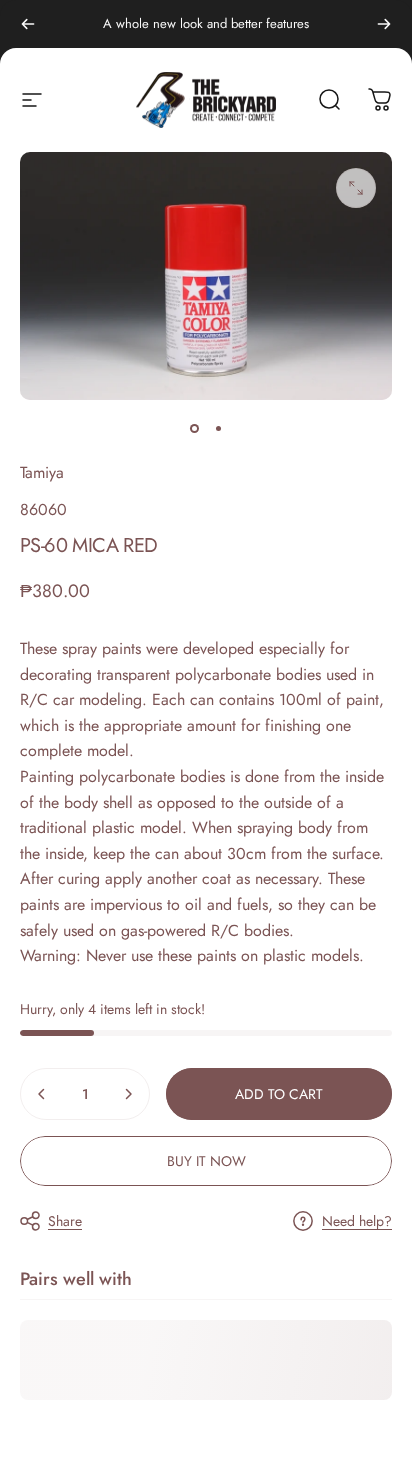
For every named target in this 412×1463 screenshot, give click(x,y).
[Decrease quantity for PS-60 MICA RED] (42, 1094)
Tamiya (42, 472)
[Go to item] (194, 428)
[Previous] (28, 24)
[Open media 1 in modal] (356, 188)
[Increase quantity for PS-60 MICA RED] (128, 1094)
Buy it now (206, 1161)
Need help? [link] (357, 1222)
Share (65, 1221)
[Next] (384, 24)
